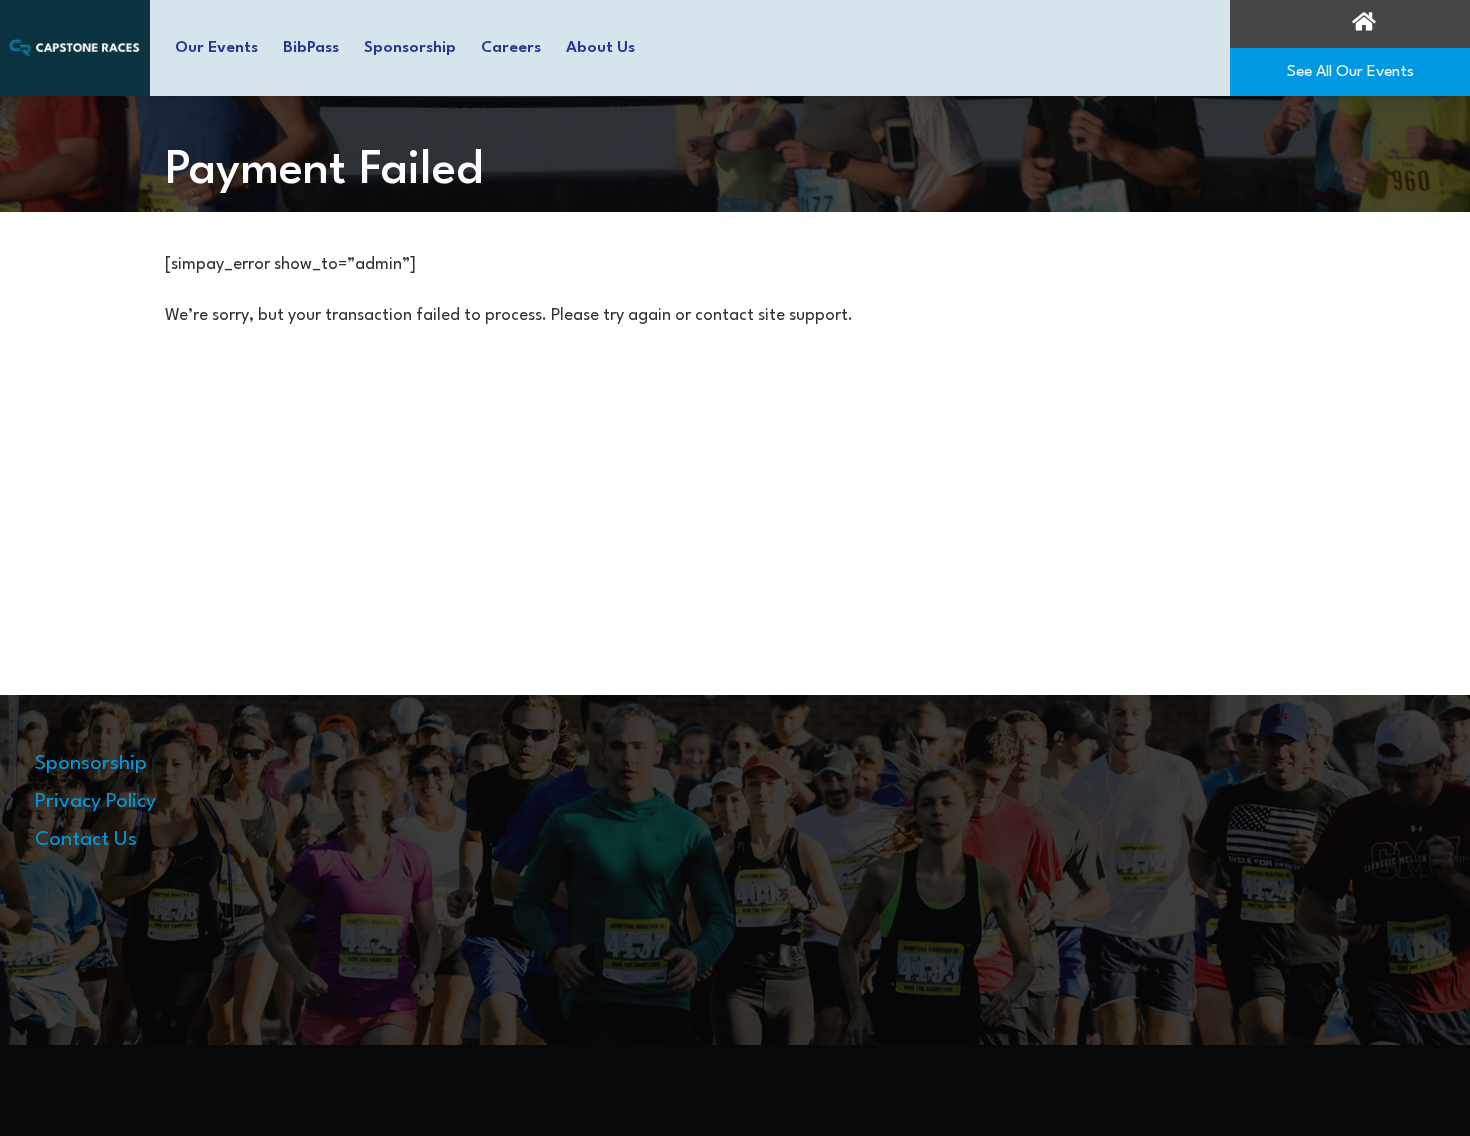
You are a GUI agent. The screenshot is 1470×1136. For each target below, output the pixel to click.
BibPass (311, 48)
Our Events (216, 48)
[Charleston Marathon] (75, 46)
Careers (511, 48)
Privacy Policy (95, 802)
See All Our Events (1350, 72)
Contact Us (86, 840)
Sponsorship (410, 48)
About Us (600, 48)
